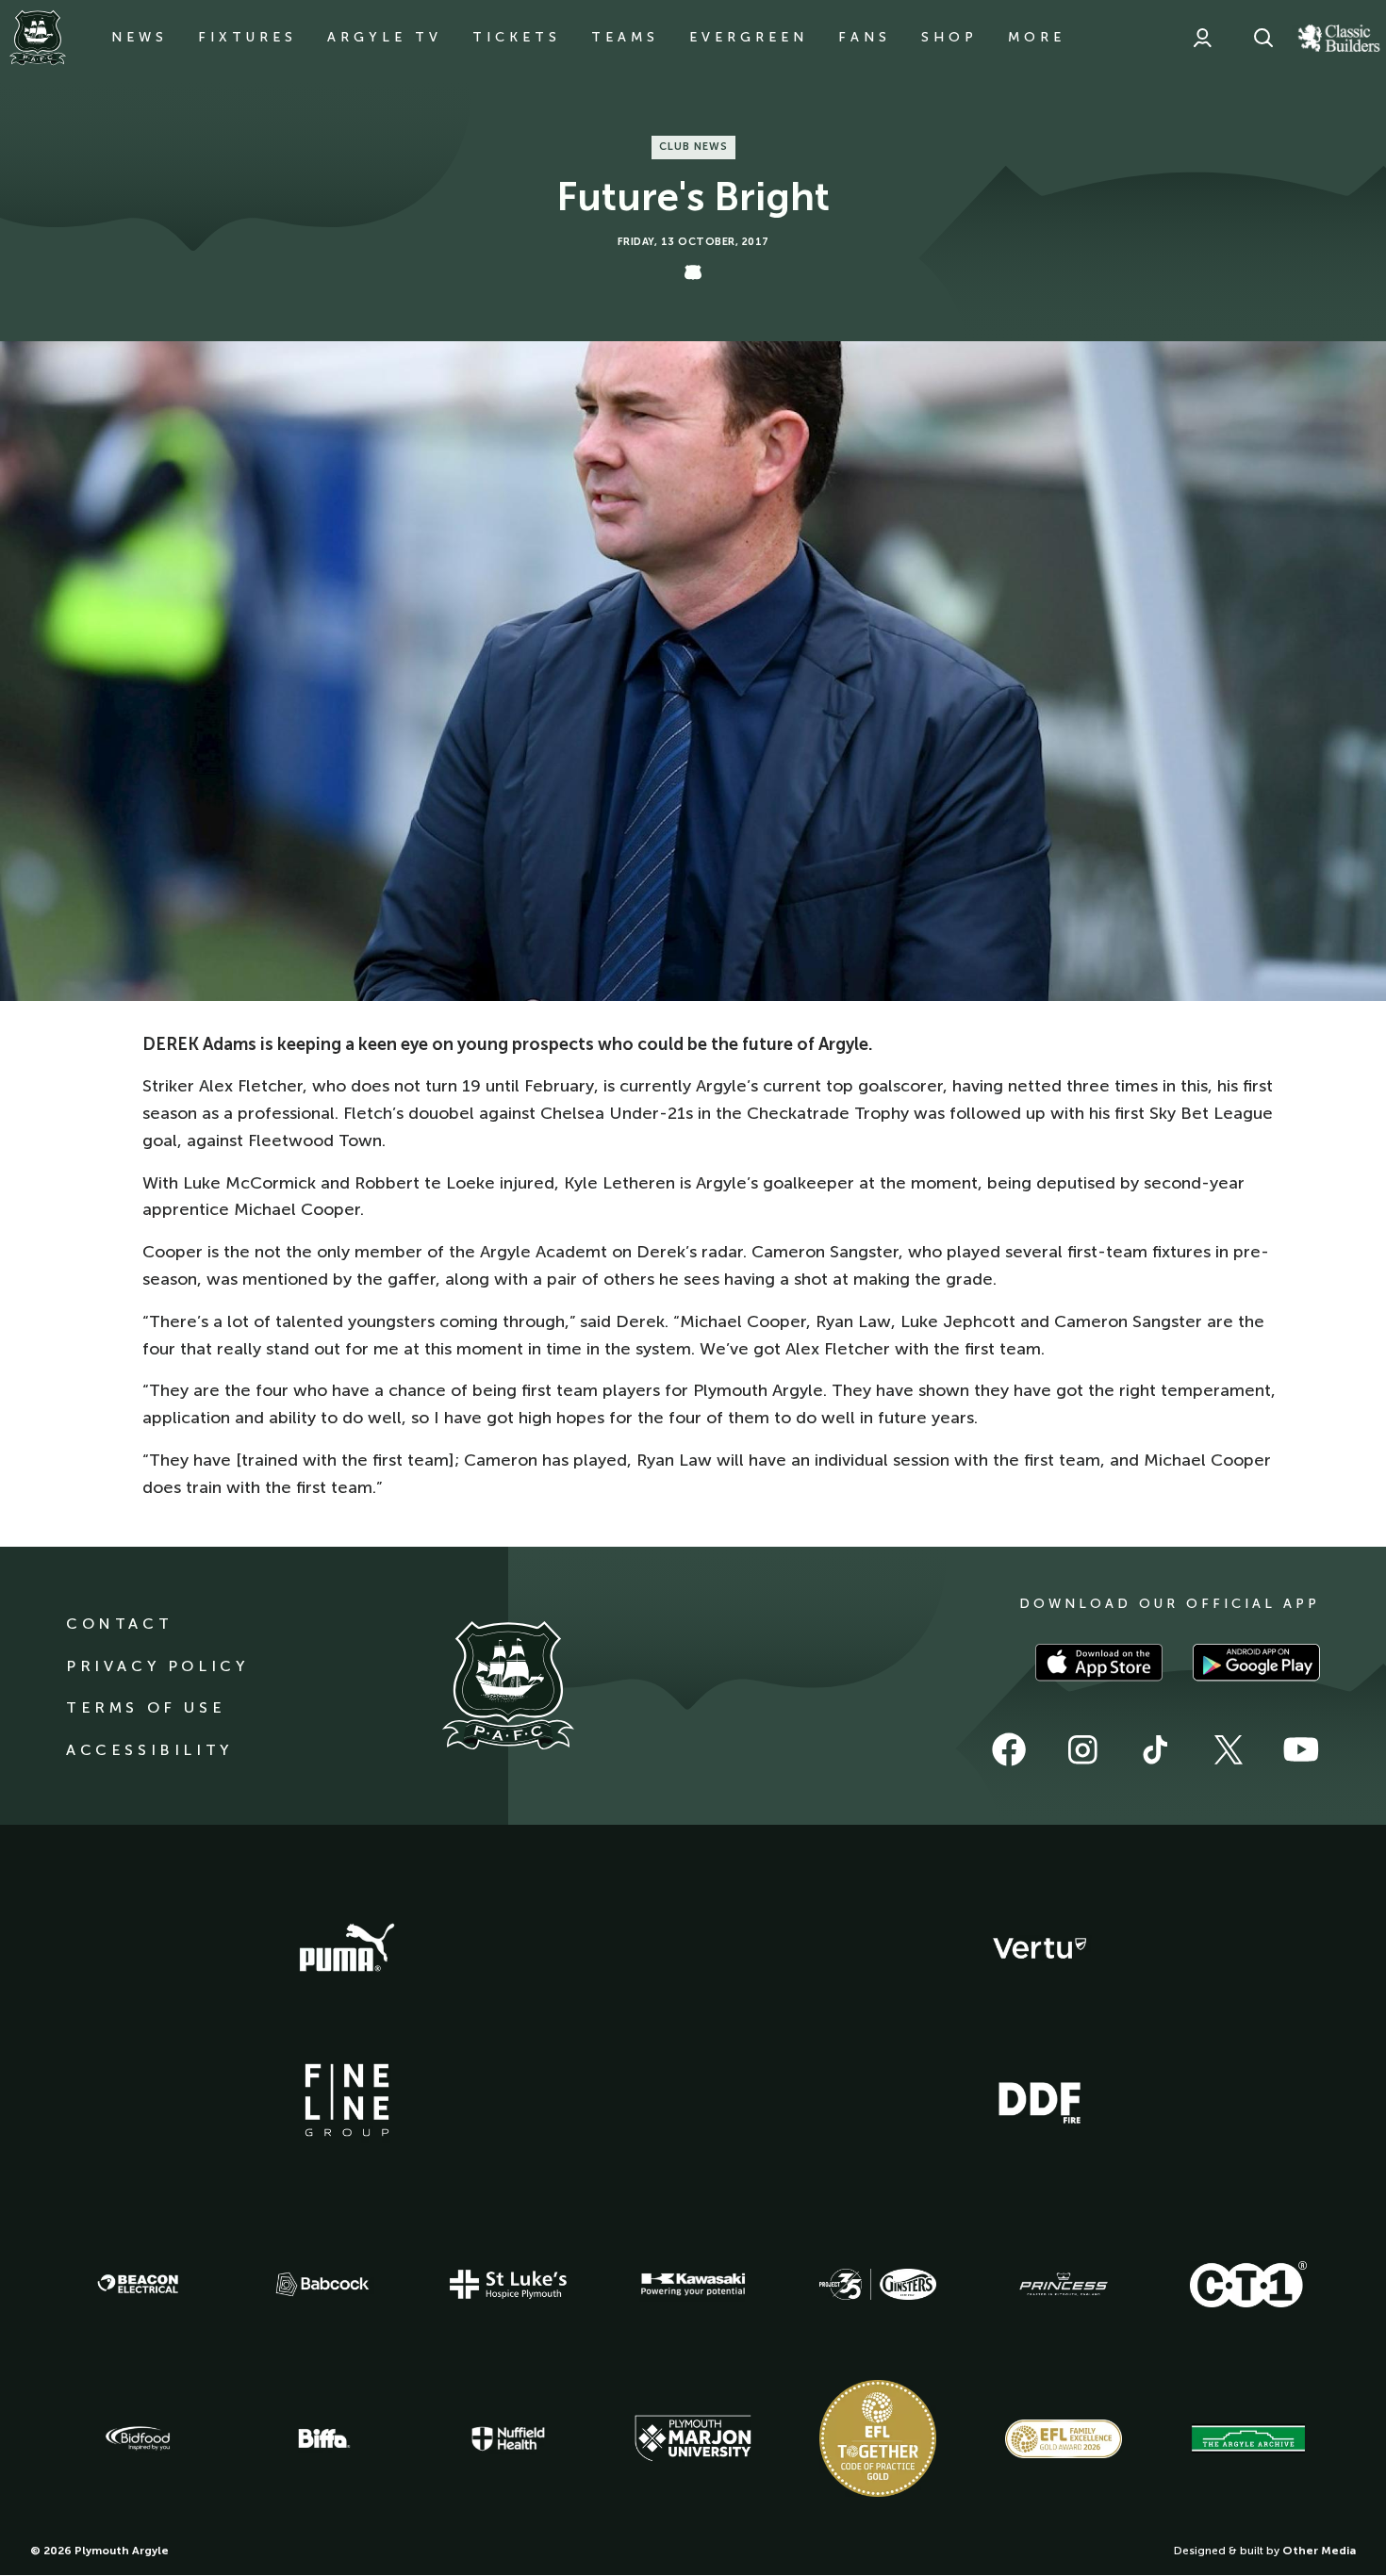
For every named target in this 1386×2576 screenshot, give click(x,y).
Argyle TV (385, 37)
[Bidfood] (138, 2438)
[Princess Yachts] (1064, 2285)
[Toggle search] (1263, 38)
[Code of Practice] (878, 2438)
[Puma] (347, 1948)
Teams (625, 37)
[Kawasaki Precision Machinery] (693, 2284)
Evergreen (749, 37)
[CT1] (1248, 2284)
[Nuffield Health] (508, 2439)
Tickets (517, 37)
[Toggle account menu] (1202, 38)
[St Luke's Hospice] (508, 2285)
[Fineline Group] (347, 2100)
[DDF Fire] (1040, 2100)
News (140, 37)
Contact (119, 1624)
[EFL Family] (1064, 2439)
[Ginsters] (878, 2285)
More (1037, 37)
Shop (949, 37)
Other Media (1319, 2551)
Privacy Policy (157, 1666)
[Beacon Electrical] (138, 2284)
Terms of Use (146, 1707)
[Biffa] (322, 2438)
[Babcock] (322, 2284)
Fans (865, 37)
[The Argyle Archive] (1248, 2438)
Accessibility (149, 1750)
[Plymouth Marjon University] (693, 2438)
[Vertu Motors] (1040, 1948)
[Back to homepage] (38, 38)
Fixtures (247, 37)
